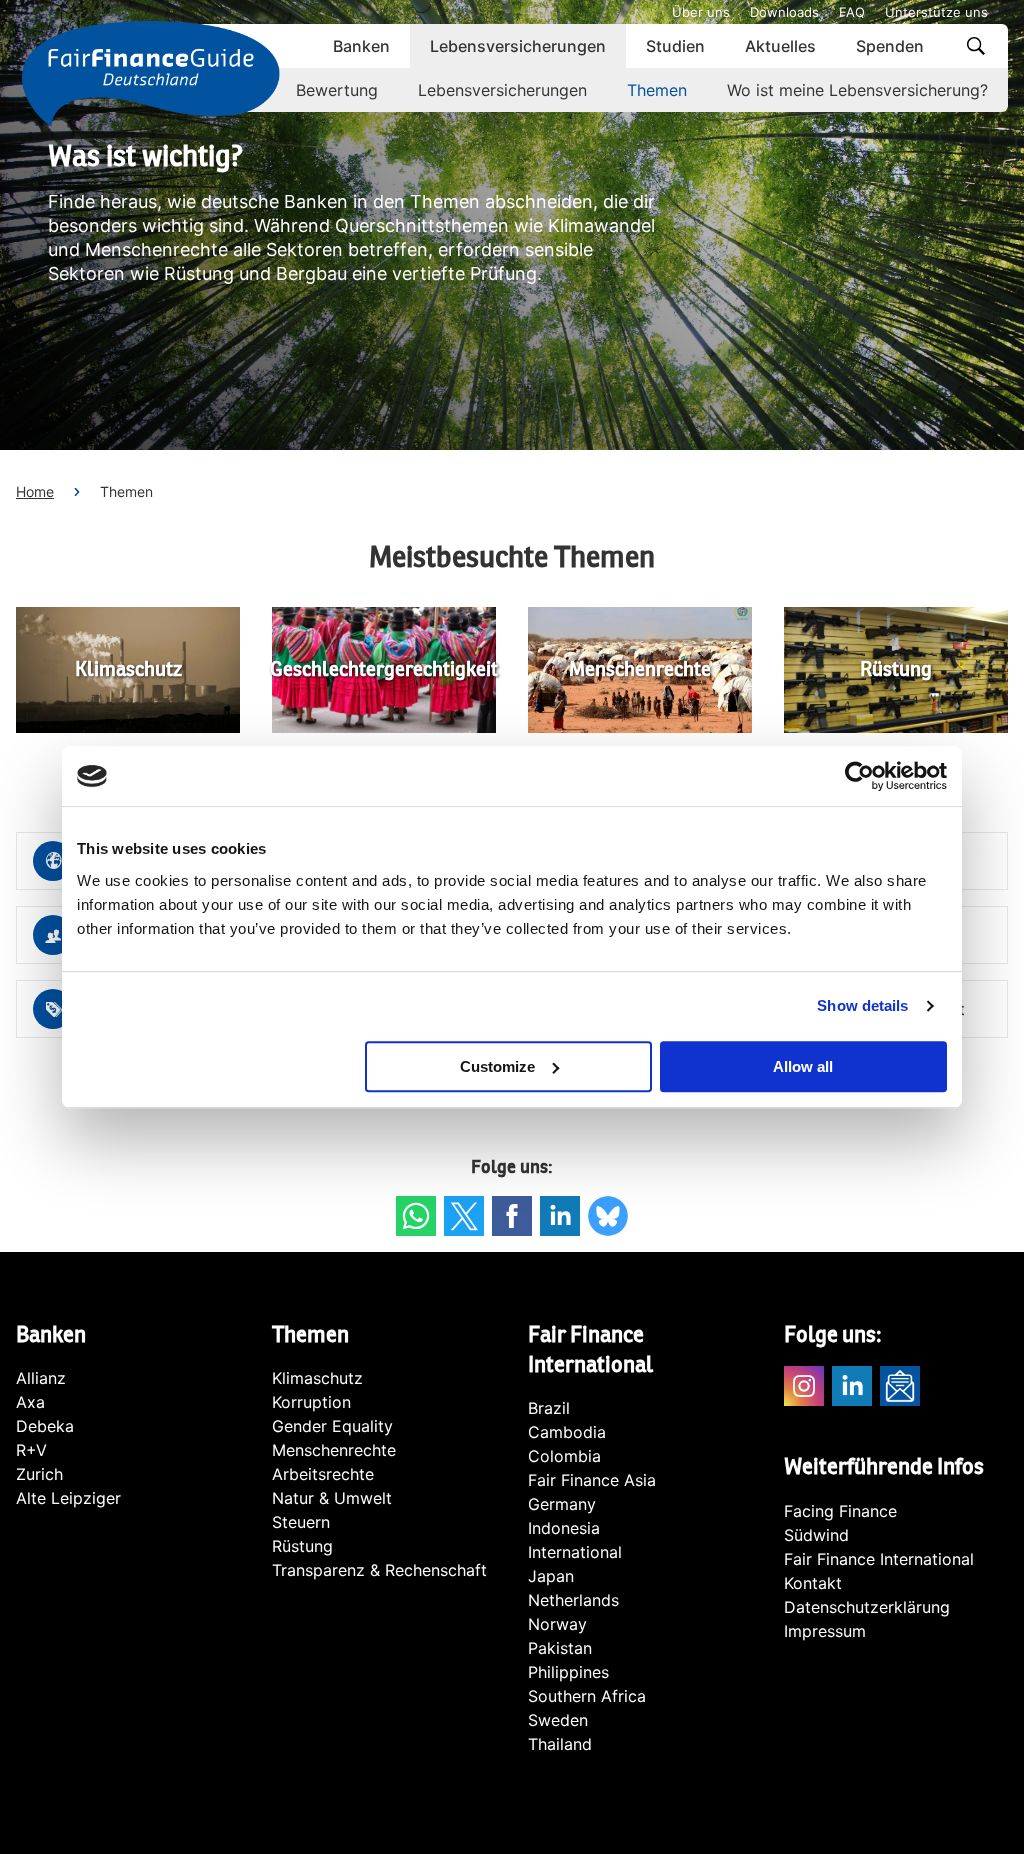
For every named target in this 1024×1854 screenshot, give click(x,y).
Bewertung (337, 90)
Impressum (825, 1631)
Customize (497, 1066)
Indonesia (564, 1528)
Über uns (701, 12)
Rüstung (302, 1546)
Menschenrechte (334, 1450)
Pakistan (560, 1648)
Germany (562, 1504)
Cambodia (567, 1432)
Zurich (39, 1474)
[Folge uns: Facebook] (512, 1216)
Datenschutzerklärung (867, 1607)
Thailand (560, 1744)
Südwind (816, 1535)
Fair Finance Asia (592, 1480)
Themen (657, 90)
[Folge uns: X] (464, 1216)
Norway (557, 1624)
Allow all (803, 1066)
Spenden (890, 46)
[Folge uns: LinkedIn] (560, 1216)
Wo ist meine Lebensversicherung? (857, 90)
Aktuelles (780, 46)
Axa (30, 1402)
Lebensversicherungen (518, 46)
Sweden (558, 1720)
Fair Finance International (879, 1559)
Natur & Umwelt (332, 1498)
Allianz (41, 1378)
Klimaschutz (317, 1378)
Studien (675, 46)
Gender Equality (332, 1426)
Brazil (549, 1408)
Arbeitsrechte (323, 1474)
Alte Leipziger (68, 1498)
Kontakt (813, 1583)
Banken (361, 46)
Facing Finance (840, 1511)
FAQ (852, 12)
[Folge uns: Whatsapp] (416, 1216)
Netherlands (573, 1600)
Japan (551, 1576)
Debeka (45, 1426)
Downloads (784, 12)
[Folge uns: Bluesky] (608, 1216)
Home (35, 491)
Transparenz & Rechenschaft (379, 1570)
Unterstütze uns (936, 12)
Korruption (311, 1402)
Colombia (564, 1456)
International (575, 1552)
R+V (31, 1450)
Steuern (301, 1522)
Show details (862, 1005)
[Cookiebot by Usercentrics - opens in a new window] (859, 776)
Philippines (568, 1672)
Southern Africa (587, 1696)
